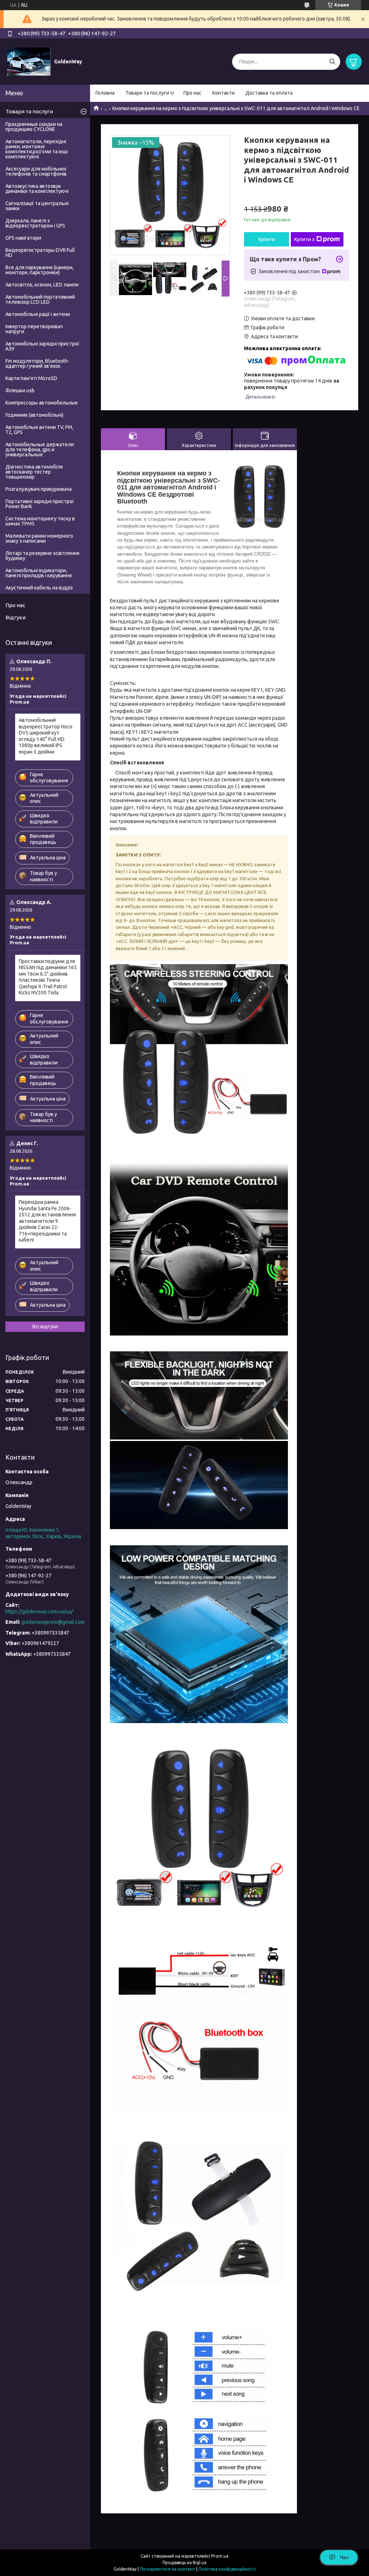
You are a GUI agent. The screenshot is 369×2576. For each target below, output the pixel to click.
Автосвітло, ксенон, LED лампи (42, 285)
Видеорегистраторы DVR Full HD (40, 253)
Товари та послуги (147, 93)
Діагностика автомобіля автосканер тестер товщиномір (34, 472)
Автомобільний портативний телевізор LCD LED (40, 299)
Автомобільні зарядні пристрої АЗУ (42, 346)
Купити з (304, 239)
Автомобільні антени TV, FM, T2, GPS (39, 430)
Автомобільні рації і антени (38, 314)
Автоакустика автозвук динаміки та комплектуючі (37, 189)
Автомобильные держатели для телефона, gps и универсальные (40, 449)
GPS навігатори (23, 238)
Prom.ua (220, 2556)
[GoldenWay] (29, 61)
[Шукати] (332, 62)
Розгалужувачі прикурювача (39, 489)
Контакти (223, 93)
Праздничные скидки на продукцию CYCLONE (34, 127)
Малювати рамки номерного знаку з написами (39, 538)
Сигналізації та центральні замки (37, 206)
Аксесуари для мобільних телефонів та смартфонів (36, 171)
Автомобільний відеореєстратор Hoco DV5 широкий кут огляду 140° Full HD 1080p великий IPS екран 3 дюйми (46, 736)
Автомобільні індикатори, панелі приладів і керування (39, 573)
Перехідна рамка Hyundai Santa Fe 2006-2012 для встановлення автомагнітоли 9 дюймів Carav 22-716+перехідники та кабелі (47, 1221)
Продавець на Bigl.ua (184, 2563)
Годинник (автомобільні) (34, 415)
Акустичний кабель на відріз (39, 588)
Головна (105, 93)
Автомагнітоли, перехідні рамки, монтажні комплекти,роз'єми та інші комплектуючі (37, 149)
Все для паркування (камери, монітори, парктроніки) (39, 270)
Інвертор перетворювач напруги (34, 329)
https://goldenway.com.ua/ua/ (39, 1612)
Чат (344, 2557)
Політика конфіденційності (227, 2569)
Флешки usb (20, 390)
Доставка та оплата (269, 93)
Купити (267, 239)
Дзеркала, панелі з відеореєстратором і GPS (35, 223)
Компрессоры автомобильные (42, 403)
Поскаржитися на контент (168, 2569)
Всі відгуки (45, 1327)
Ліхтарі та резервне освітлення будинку (42, 556)
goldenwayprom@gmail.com (53, 1622)
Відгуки (15, 617)
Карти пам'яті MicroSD (31, 378)
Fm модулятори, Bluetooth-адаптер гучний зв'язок (37, 363)
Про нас (192, 93)
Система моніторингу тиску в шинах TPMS (40, 521)
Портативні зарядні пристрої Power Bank (40, 504)
